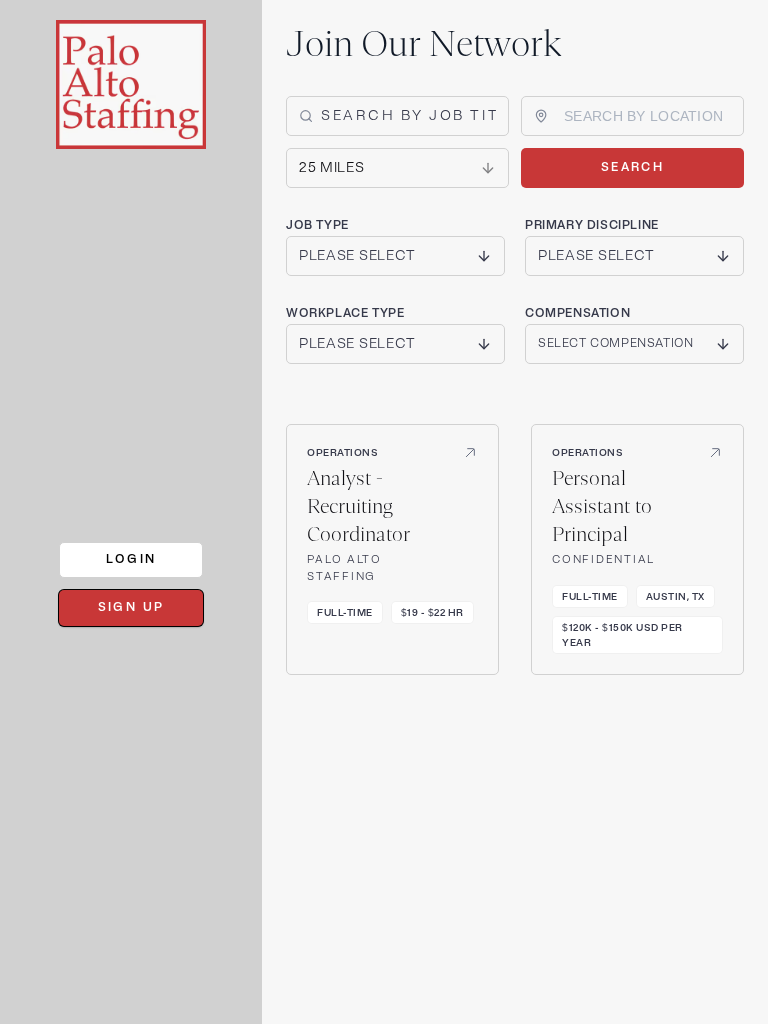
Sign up (131, 607)
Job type (317, 225)
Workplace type (345, 313)
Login (131, 559)
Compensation (577, 313)
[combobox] (643, 116)
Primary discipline (592, 225)
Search (632, 167)
